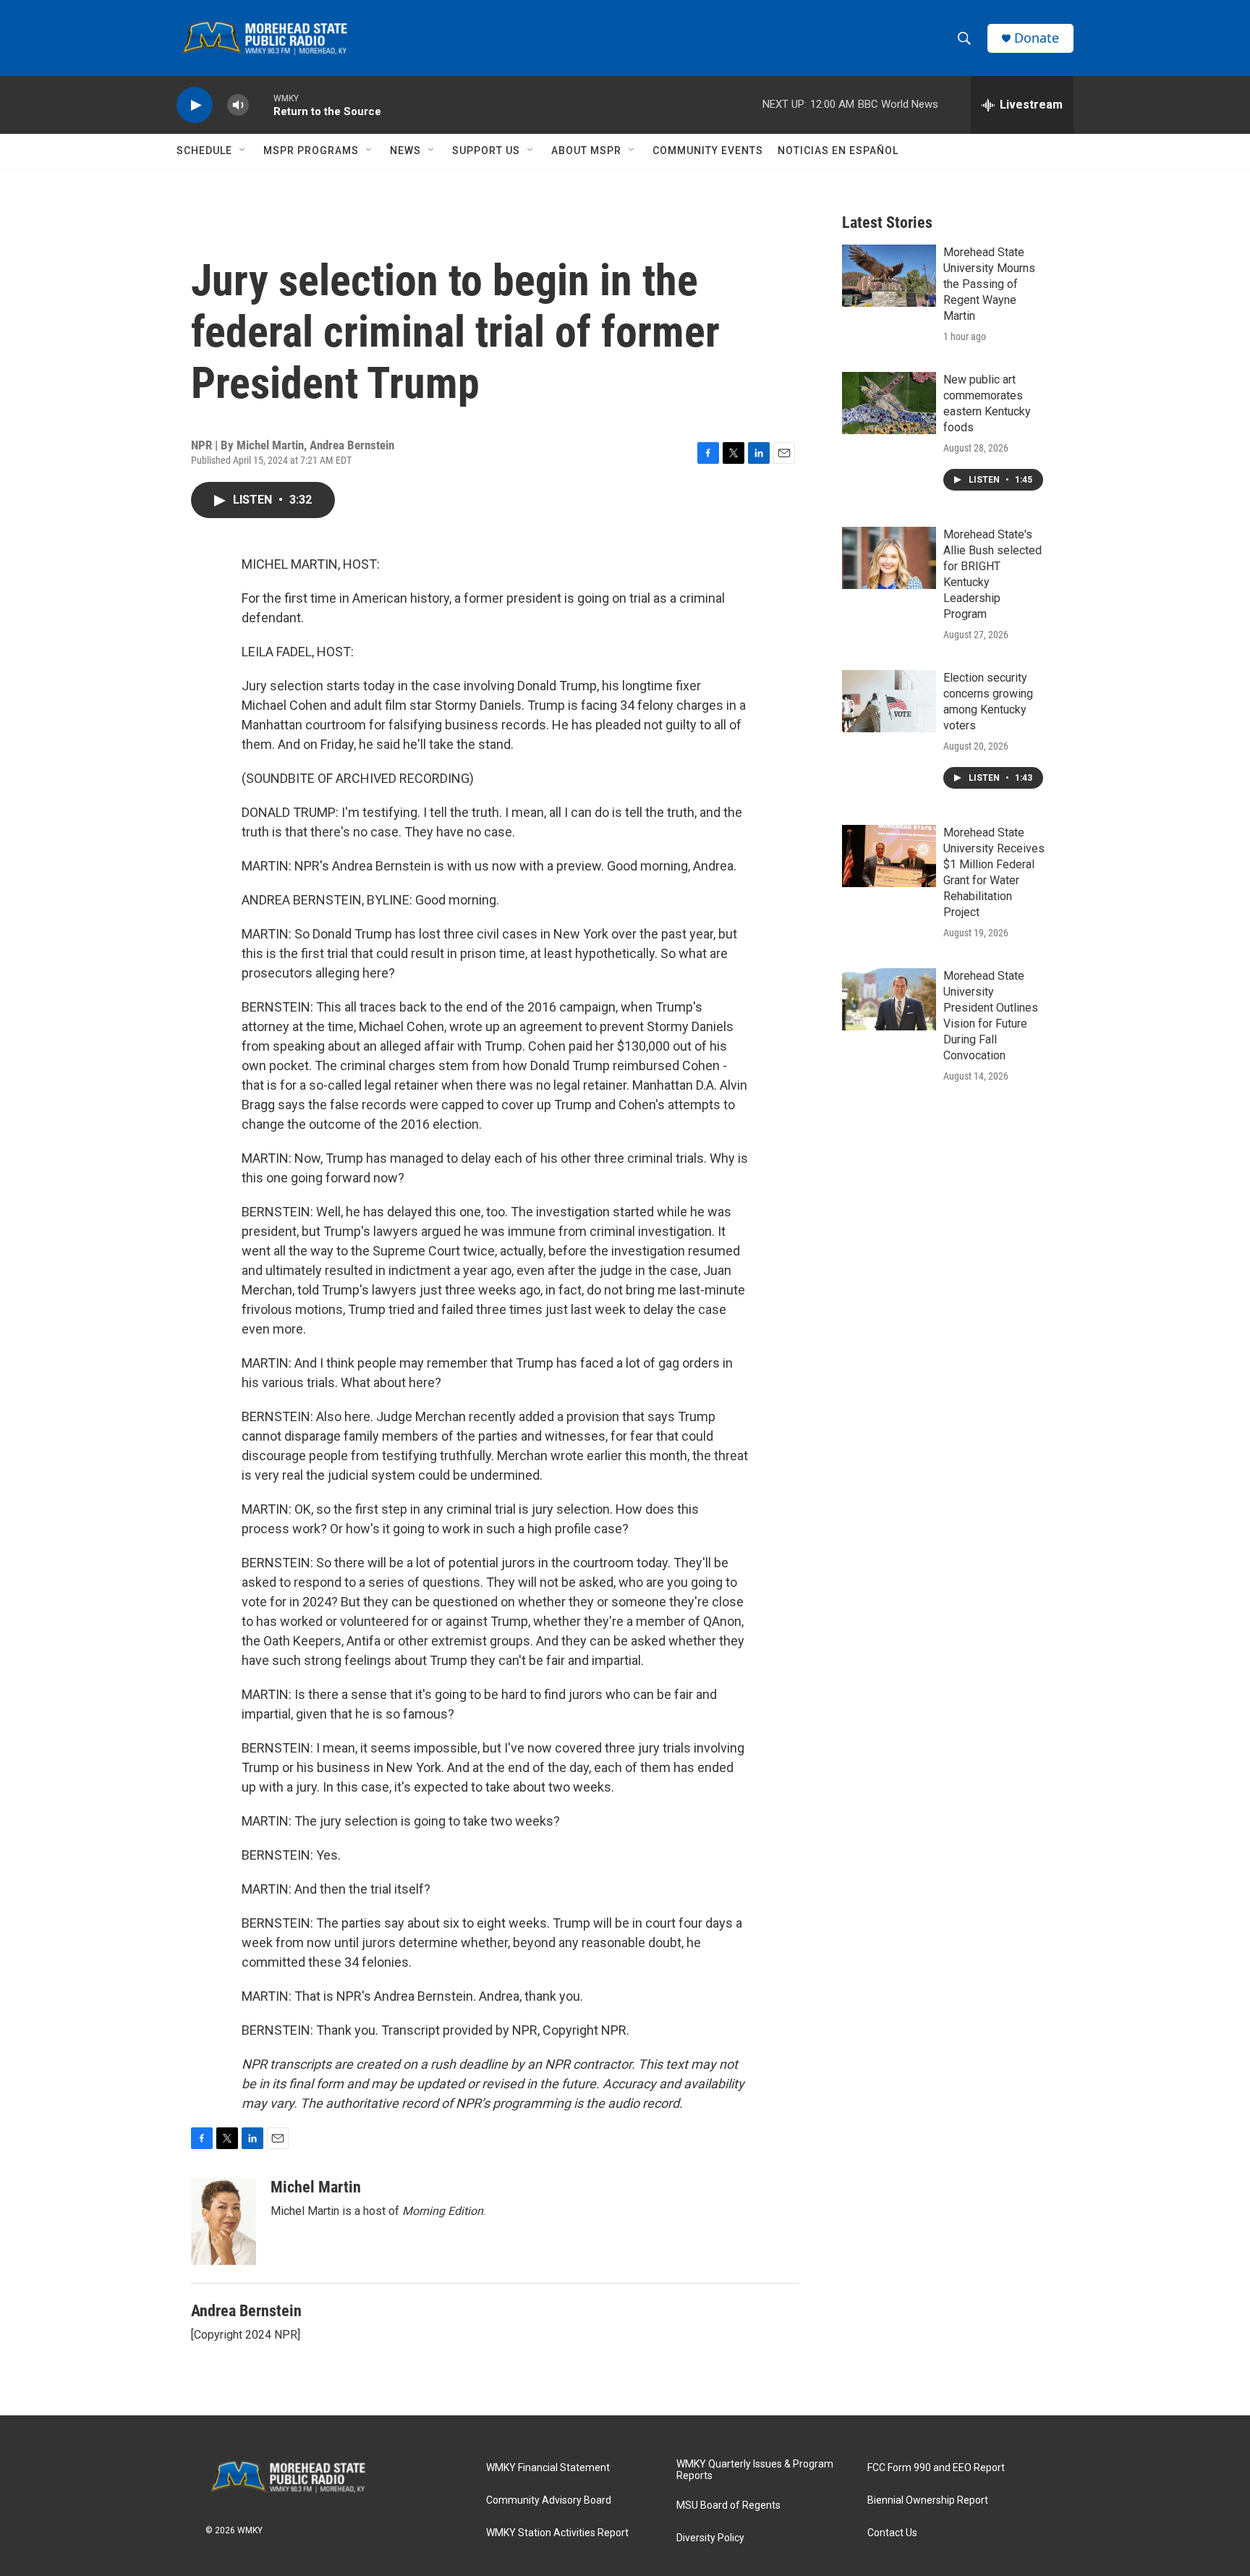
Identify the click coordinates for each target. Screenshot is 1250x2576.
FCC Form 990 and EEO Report (936, 2468)
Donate (1037, 38)
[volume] (238, 105)
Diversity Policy (710, 2538)
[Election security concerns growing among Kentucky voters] (889, 701)
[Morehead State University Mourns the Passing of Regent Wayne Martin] (889, 276)
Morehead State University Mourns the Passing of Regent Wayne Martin (989, 284)
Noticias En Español (838, 151)
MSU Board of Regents (728, 2505)
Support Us (486, 151)
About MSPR (586, 151)
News (405, 151)
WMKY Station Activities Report (557, 2533)
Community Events (708, 151)
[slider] (261, 105)
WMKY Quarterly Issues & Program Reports (755, 2470)
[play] (195, 105)
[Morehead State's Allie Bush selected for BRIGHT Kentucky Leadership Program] (889, 558)
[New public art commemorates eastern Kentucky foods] (889, 403)
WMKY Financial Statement (548, 2468)
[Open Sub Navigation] (243, 151)
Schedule (204, 151)
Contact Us (892, 2533)
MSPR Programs (311, 151)
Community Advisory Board (549, 2500)
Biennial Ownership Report (928, 2500)
